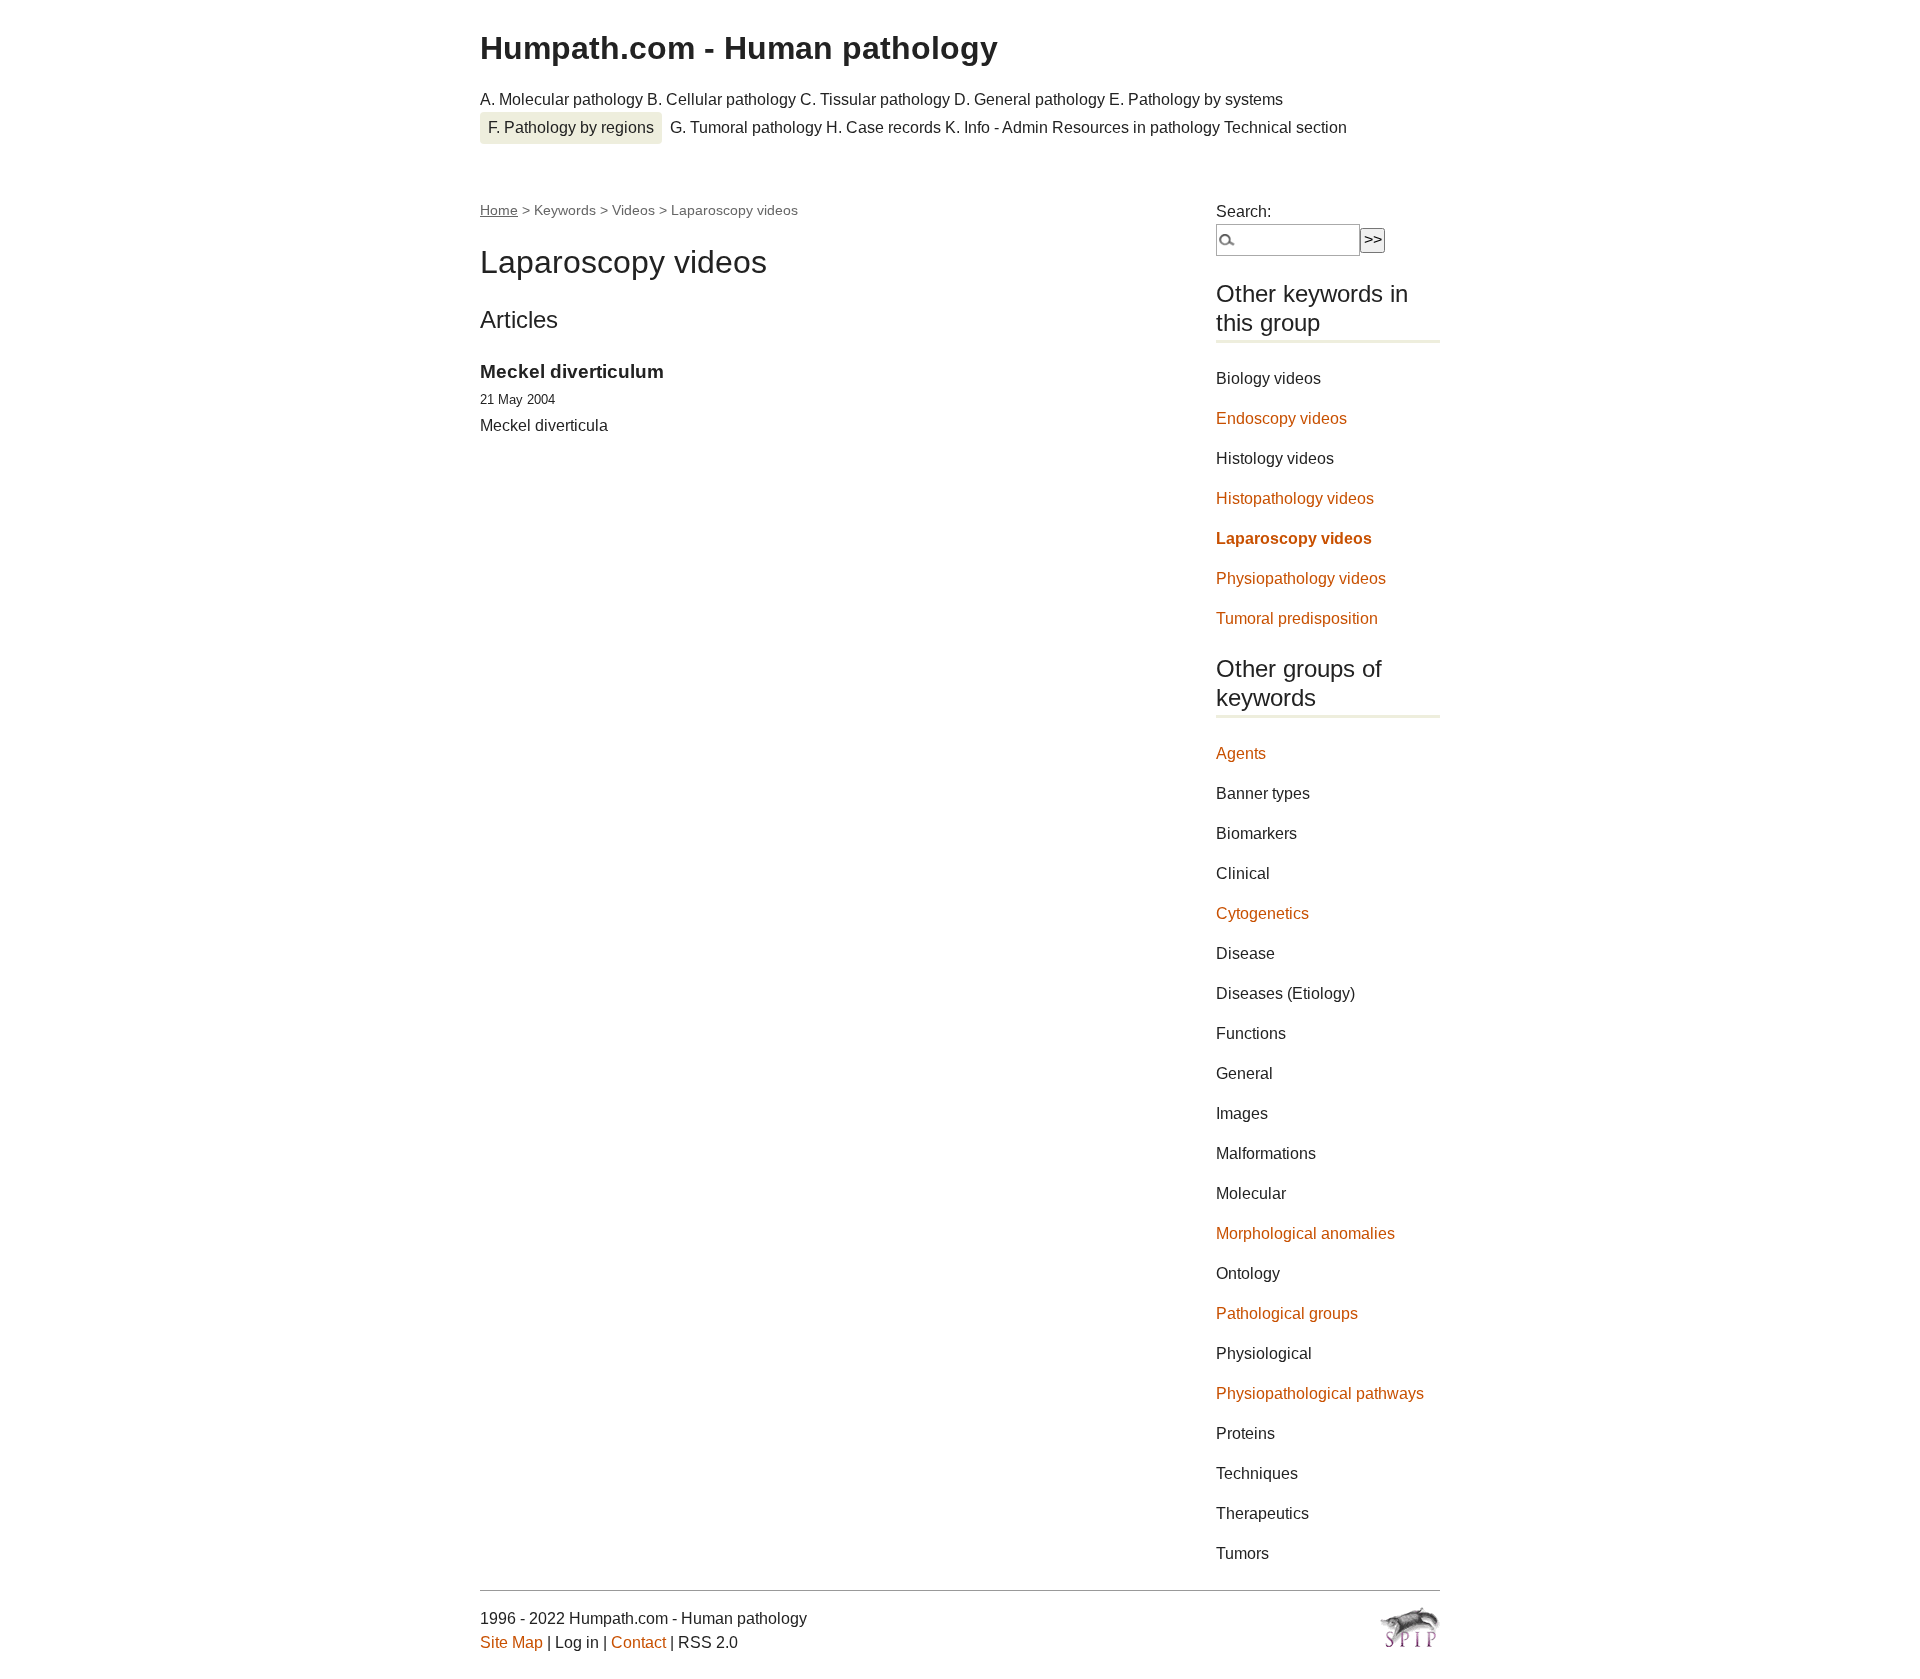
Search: (1243, 211)
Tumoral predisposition (1297, 618)
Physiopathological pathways (1320, 1393)
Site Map (511, 1642)
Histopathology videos (1295, 498)
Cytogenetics (1262, 913)
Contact (638, 1642)
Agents (1241, 753)
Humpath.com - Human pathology (739, 48)
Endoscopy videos (1281, 418)
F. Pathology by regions (571, 127)
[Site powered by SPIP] (1410, 1627)
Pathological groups (1287, 1313)
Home (499, 210)
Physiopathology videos (1301, 578)
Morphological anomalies (1305, 1233)
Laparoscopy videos (1294, 538)
